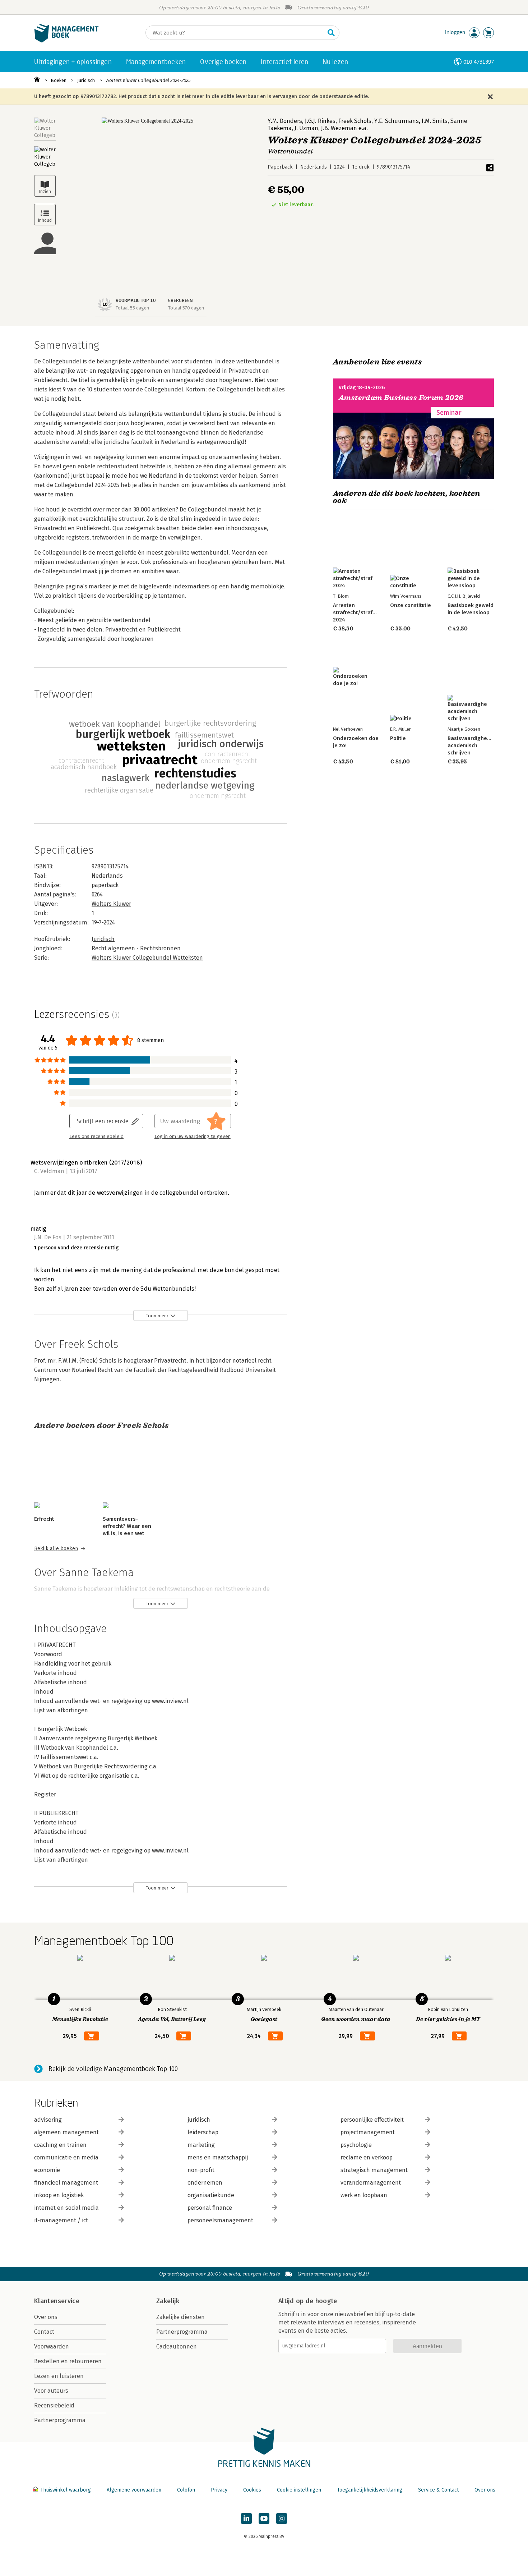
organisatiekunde (211, 2195)
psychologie (356, 2145)
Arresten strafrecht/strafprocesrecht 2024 (368, 612)
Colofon (186, 2490)
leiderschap (203, 2132)
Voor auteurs (51, 2391)
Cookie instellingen (299, 2490)
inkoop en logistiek (59, 2195)
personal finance (210, 2208)
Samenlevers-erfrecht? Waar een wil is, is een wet (127, 1526)
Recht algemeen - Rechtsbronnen (136, 948)
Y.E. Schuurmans (397, 121)
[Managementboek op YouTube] (264, 2518)
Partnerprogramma (60, 2420)
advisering (48, 2120)
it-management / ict (61, 2220)
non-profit (201, 2170)
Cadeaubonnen (177, 2347)
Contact (44, 2332)
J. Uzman (306, 128)
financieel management (66, 2183)
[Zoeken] (331, 33)
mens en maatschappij (218, 2157)
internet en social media (66, 2208)
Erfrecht (44, 1519)
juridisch (199, 2120)
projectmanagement (368, 2132)
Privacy (219, 2490)
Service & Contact (438, 2490)
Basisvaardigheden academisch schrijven (472, 745)
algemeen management (66, 2132)
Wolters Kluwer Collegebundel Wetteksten (147, 958)
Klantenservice (57, 2301)
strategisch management (374, 2170)
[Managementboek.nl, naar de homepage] (66, 41)
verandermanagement (371, 2183)
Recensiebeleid (54, 2405)
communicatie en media (66, 2157)
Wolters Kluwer (111, 904)
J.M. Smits (435, 121)
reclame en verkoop (367, 2157)
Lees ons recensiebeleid (96, 1137)
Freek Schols (355, 121)
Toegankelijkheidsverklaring (370, 2490)
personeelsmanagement (220, 2220)
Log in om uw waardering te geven (193, 1137)
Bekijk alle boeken (56, 1549)
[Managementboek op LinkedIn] (246, 2518)
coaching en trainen (60, 2145)
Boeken (59, 80)
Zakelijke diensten (180, 2317)
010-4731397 (479, 62)
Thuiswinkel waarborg (66, 2490)
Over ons (46, 2317)
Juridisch (86, 80)
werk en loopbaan (364, 2195)
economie (47, 2170)
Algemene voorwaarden (134, 2490)
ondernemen (205, 2183)
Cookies (252, 2490)
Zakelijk (168, 2301)
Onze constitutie (411, 605)
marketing (201, 2145)
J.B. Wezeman (339, 128)
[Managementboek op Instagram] (282, 2518)
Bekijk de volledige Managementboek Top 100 (113, 2069)
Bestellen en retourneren (68, 2361)
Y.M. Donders (285, 121)
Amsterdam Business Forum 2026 (401, 398)
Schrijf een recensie (103, 1121)
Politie (398, 738)
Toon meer (157, 1316)
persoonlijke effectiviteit (372, 2120)
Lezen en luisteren (59, 2376)
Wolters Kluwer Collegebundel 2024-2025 (148, 80)
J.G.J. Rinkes (320, 121)
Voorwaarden (52, 2347)
